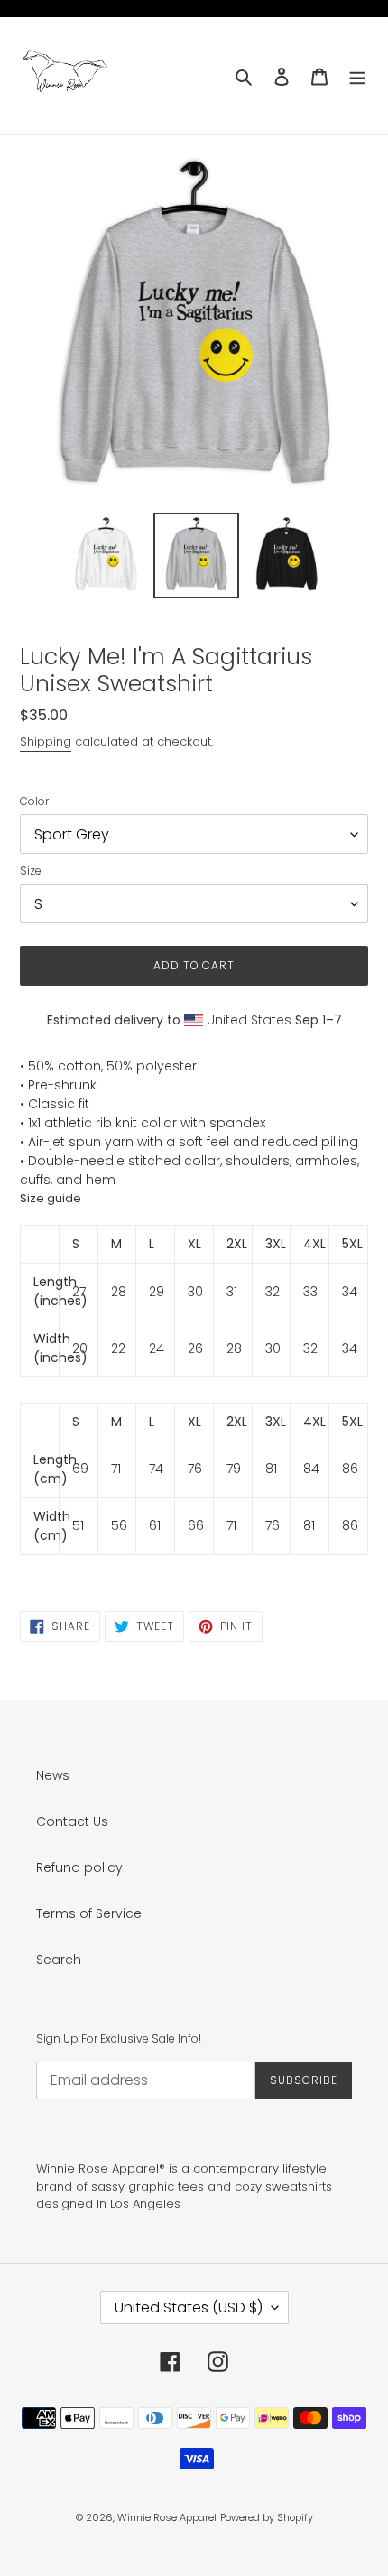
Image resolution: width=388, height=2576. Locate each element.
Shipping (46, 741)
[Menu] (357, 75)
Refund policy (79, 1867)
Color (34, 801)
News (53, 1775)
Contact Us (72, 1821)
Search (59, 1960)
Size (31, 871)
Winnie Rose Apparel (167, 2517)
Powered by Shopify (267, 2517)
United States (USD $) (189, 2307)
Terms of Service (89, 1913)
